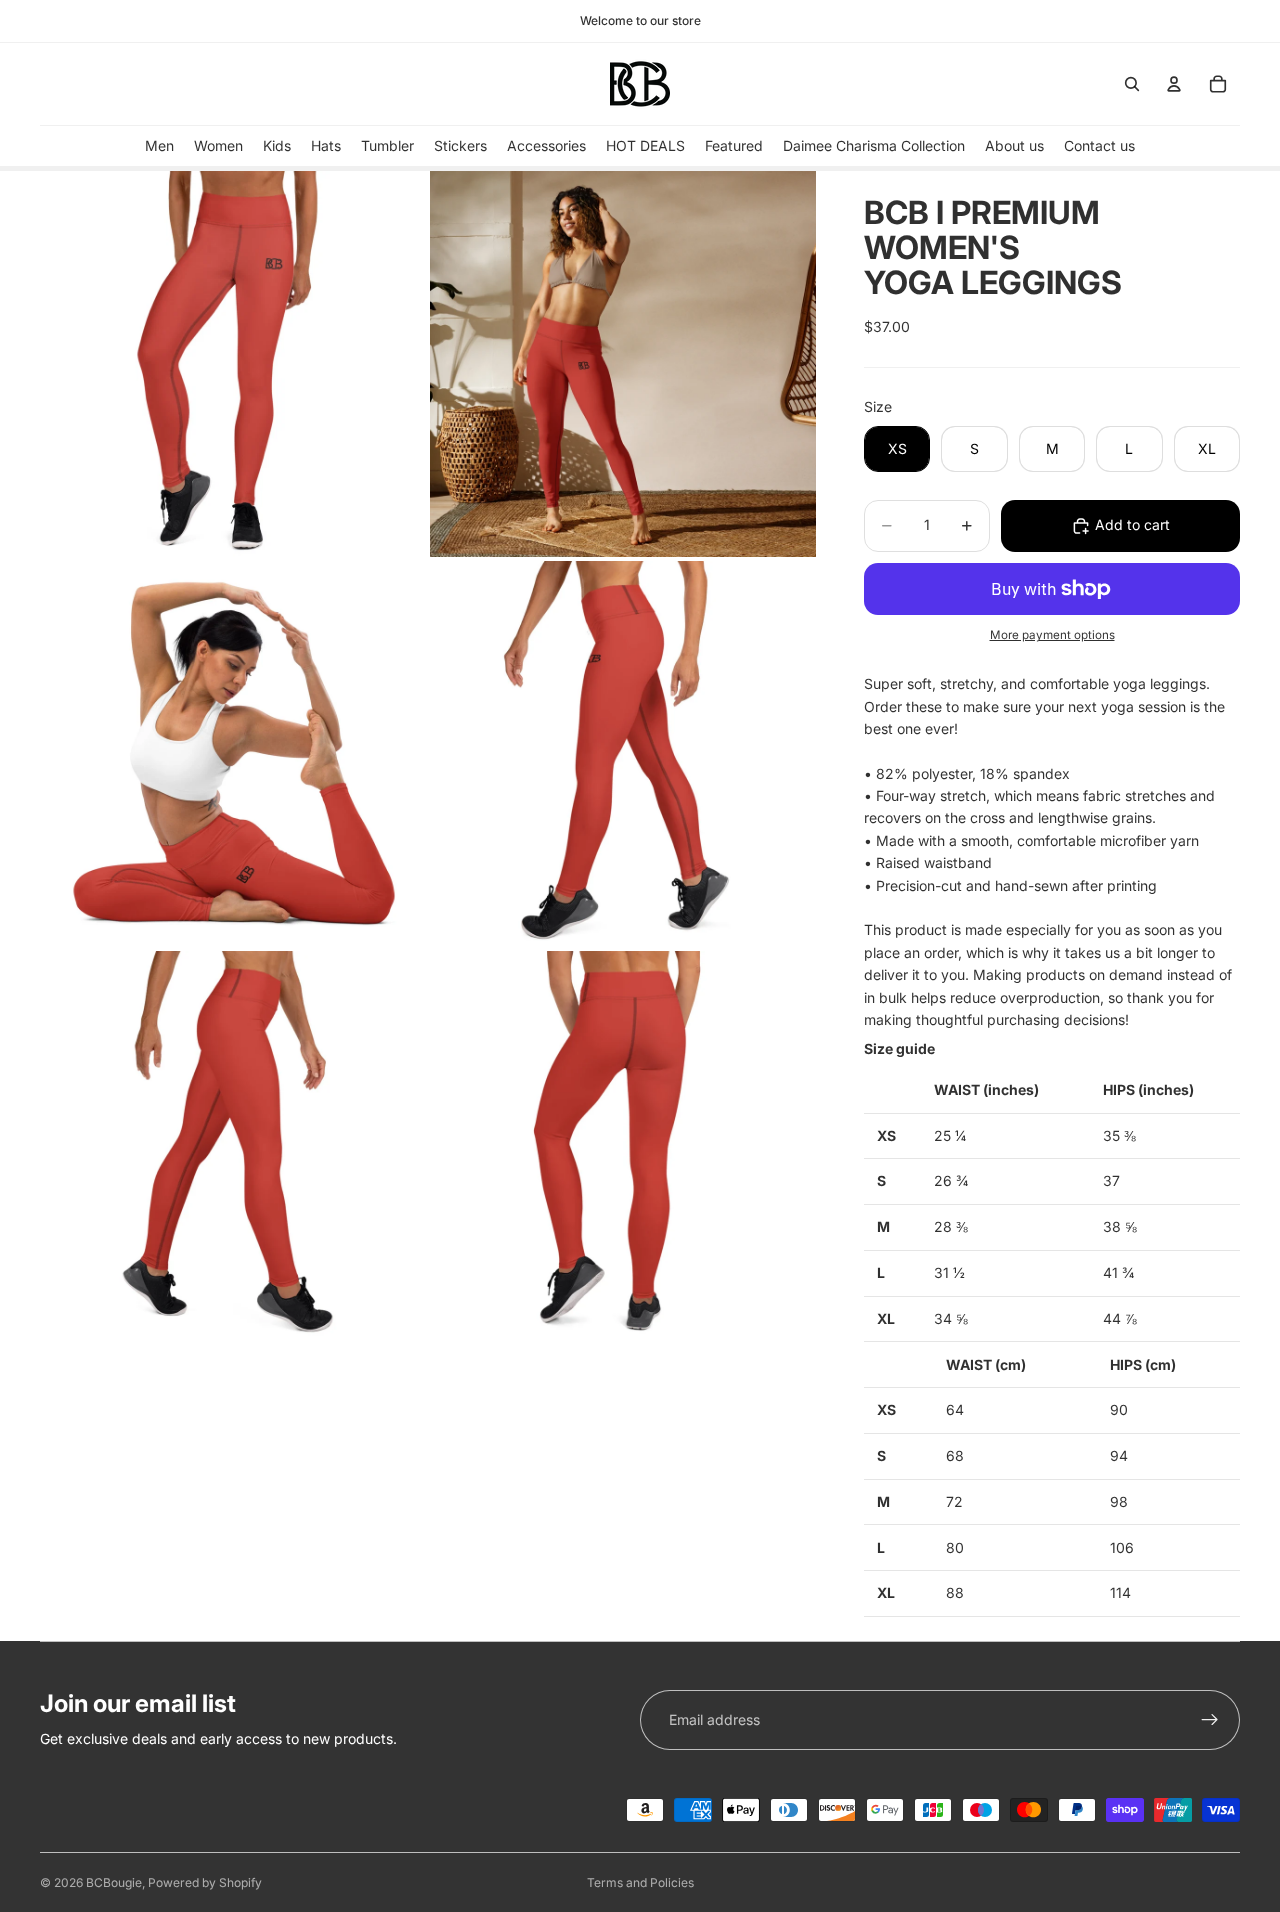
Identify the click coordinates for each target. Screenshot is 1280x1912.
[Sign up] (1210, 1720)
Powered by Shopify (205, 1882)
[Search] (1132, 84)
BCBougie (114, 1882)
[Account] (1174, 84)
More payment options (1052, 635)
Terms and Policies (640, 1882)
